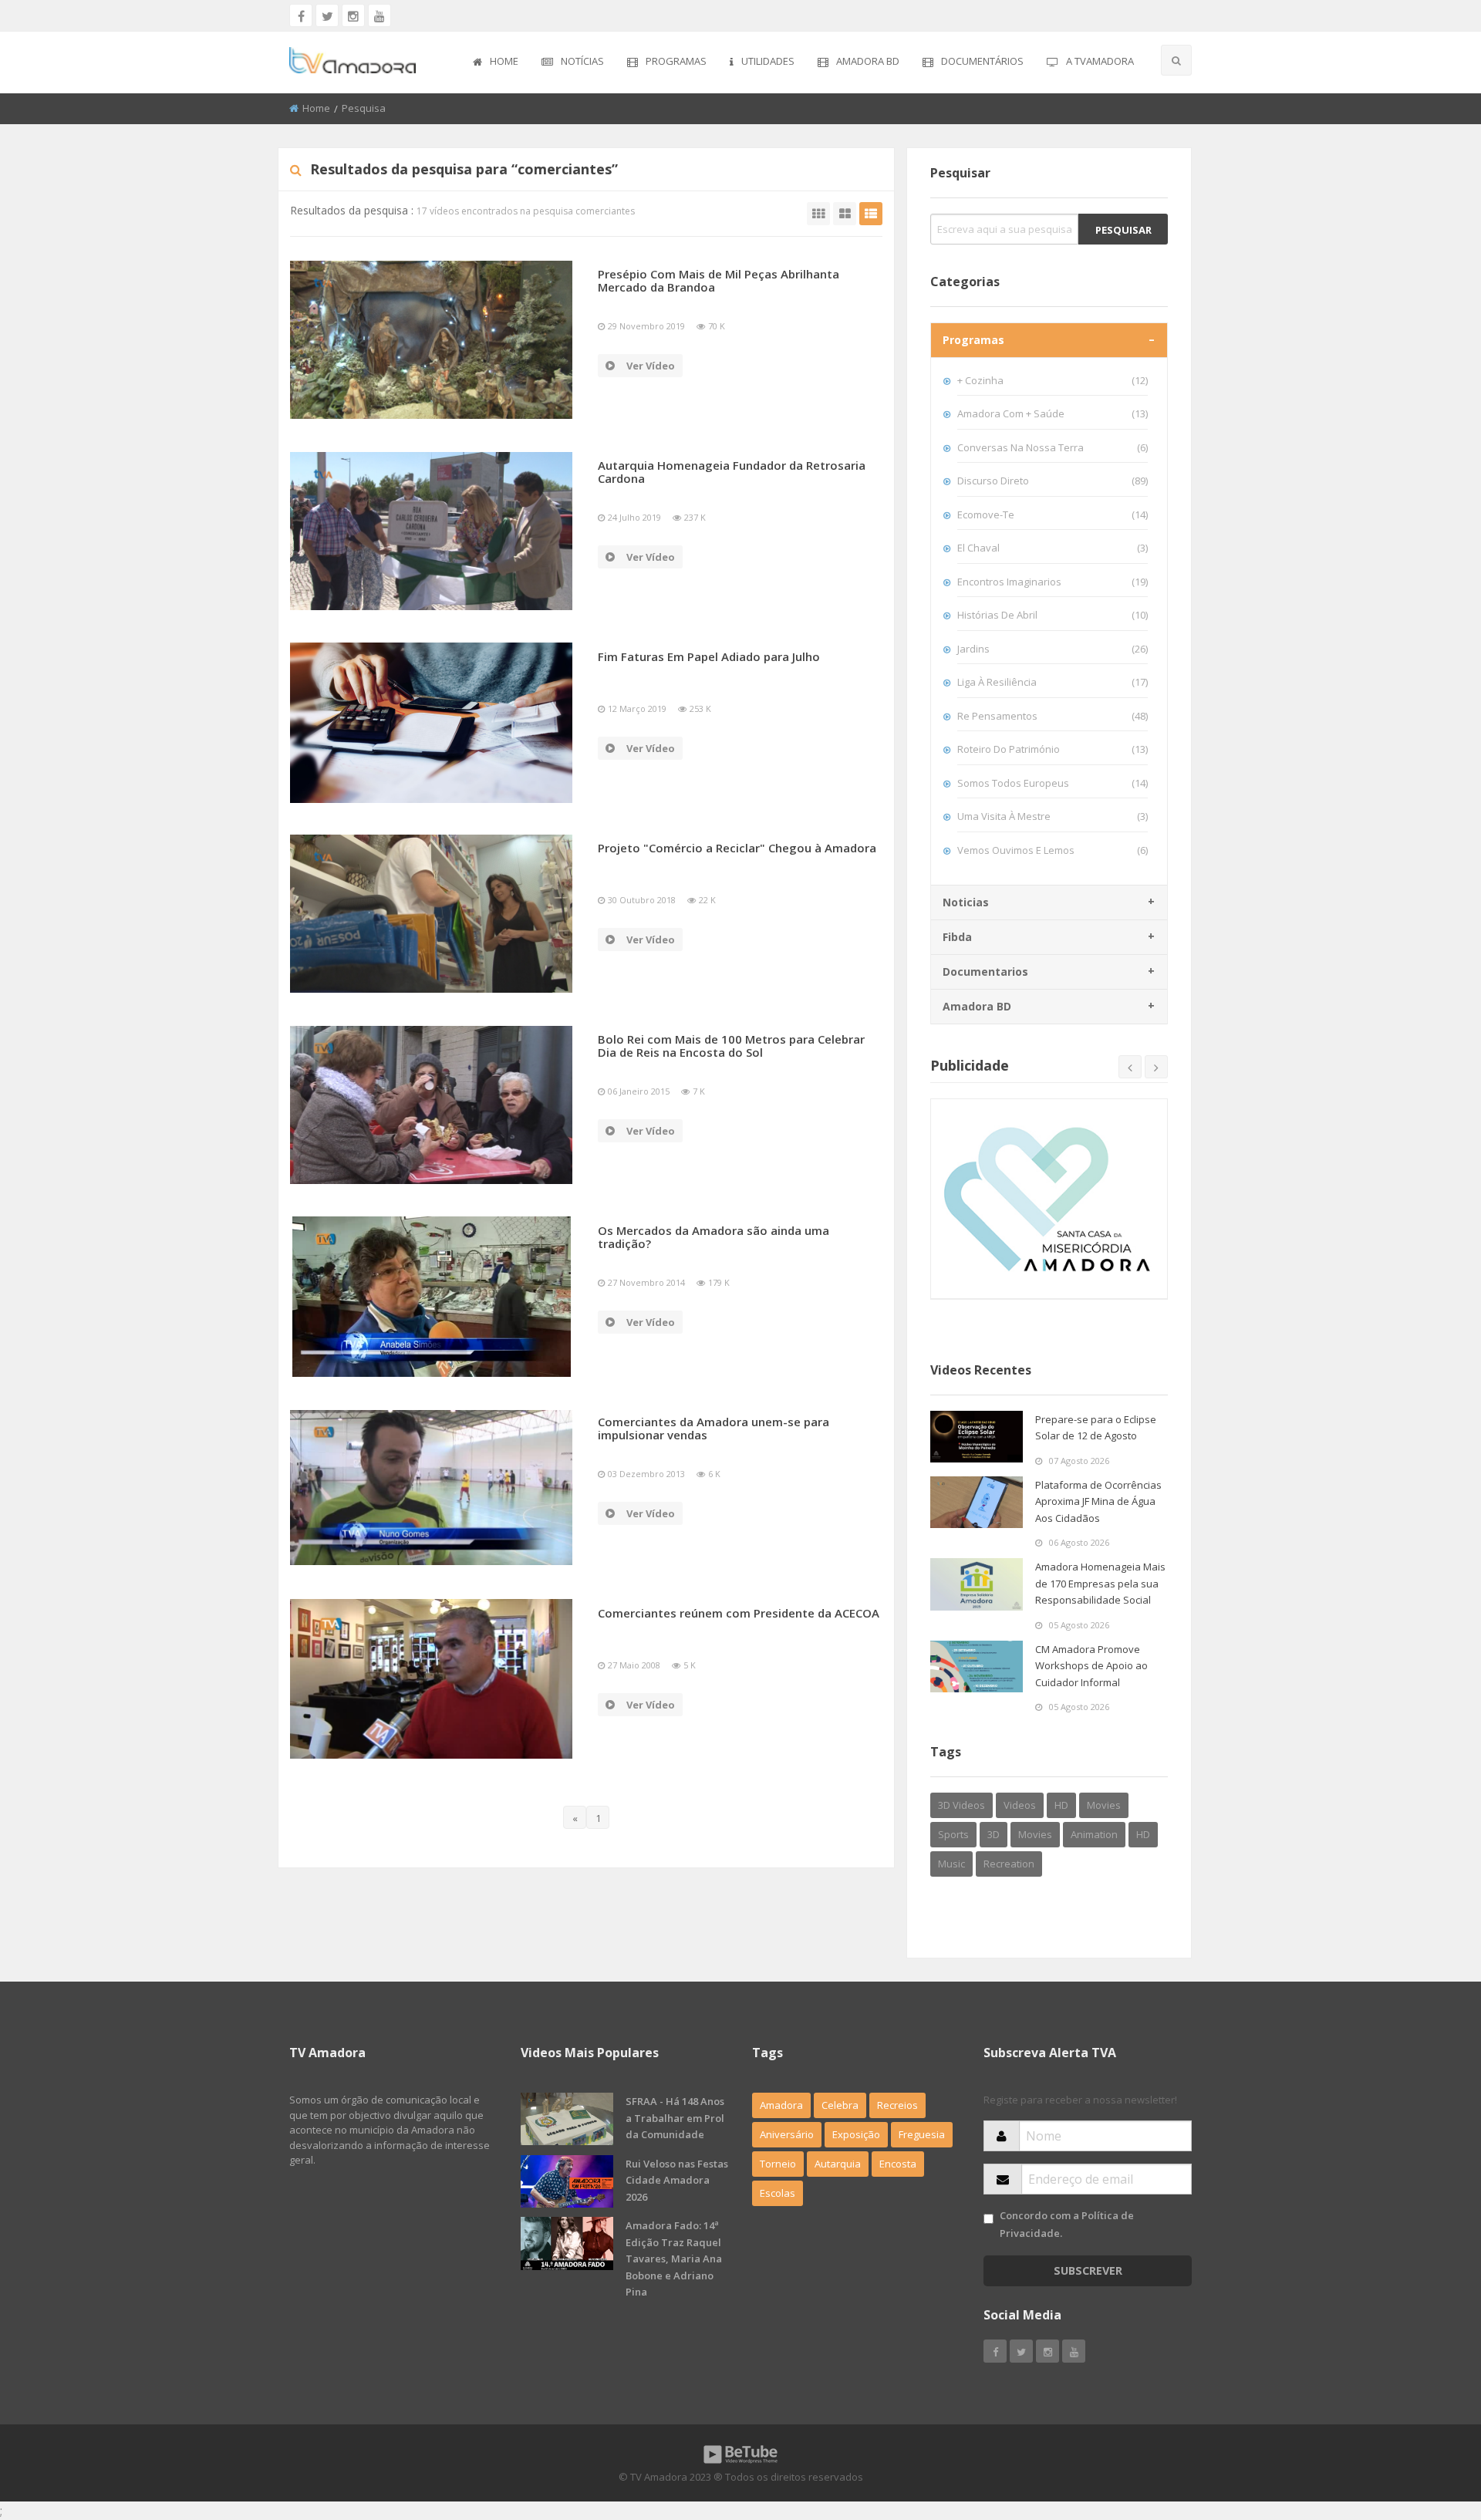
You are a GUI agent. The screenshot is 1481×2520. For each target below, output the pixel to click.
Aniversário (787, 2134)
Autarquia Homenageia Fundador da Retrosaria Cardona (732, 472)
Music (951, 1864)
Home (504, 61)
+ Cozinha (1053, 380)
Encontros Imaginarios (1053, 582)
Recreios (897, 2105)
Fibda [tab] (957, 937)
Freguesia (922, 2134)
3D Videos (961, 1805)
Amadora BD (868, 61)
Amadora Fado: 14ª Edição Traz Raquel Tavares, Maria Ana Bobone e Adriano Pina (674, 2259)
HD (1061, 1805)
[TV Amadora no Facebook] (301, 15)
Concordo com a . (1067, 2224)
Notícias (582, 61)
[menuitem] (496, 62)
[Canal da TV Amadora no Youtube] (380, 15)
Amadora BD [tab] (977, 1006)
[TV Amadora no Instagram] (353, 15)
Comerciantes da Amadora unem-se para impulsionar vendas (714, 1428)
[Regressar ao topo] (1431, 2424)
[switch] (988, 2219)
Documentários (982, 61)
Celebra (840, 2105)
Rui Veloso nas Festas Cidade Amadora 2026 (677, 2180)
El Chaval (1053, 548)
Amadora (781, 2105)
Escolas (778, 2193)
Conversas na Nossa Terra (1053, 447)
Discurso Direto (1053, 481)
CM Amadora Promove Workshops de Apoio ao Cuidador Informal (1091, 1666)
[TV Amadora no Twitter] (327, 15)
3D (994, 1834)
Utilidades (768, 61)
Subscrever (1088, 2270)
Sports (953, 1834)
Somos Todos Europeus (1053, 783)
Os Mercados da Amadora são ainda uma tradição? (714, 1237)
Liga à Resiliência (1053, 682)
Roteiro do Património (1053, 749)
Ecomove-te (1053, 514)
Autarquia (838, 2164)
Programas (676, 61)
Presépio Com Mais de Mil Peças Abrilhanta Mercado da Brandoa (719, 280)
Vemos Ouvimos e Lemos (1053, 850)
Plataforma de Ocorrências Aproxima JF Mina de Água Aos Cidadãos (1098, 1501)
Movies (1104, 1805)
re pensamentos (1053, 716)
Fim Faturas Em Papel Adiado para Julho (709, 656)
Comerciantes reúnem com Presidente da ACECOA (739, 1613)
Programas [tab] (973, 340)
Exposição (856, 2134)
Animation (1094, 1834)
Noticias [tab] (966, 902)
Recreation (1009, 1864)
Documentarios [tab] (985, 972)
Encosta (898, 2164)
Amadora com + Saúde (1053, 413)
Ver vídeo (651, 366)
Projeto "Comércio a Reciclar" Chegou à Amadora (737, 848)
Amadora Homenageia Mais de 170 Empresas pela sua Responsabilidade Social (1100, 1583)
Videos (1020, 1805)
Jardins (1053, 649)
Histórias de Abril (1053, 615)
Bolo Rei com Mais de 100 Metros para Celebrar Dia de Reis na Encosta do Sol (731, 1046)
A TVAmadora (1100, 61)
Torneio (778, 2164)
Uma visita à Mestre (1053, 816)
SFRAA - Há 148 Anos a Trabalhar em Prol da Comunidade (675, 2118)
